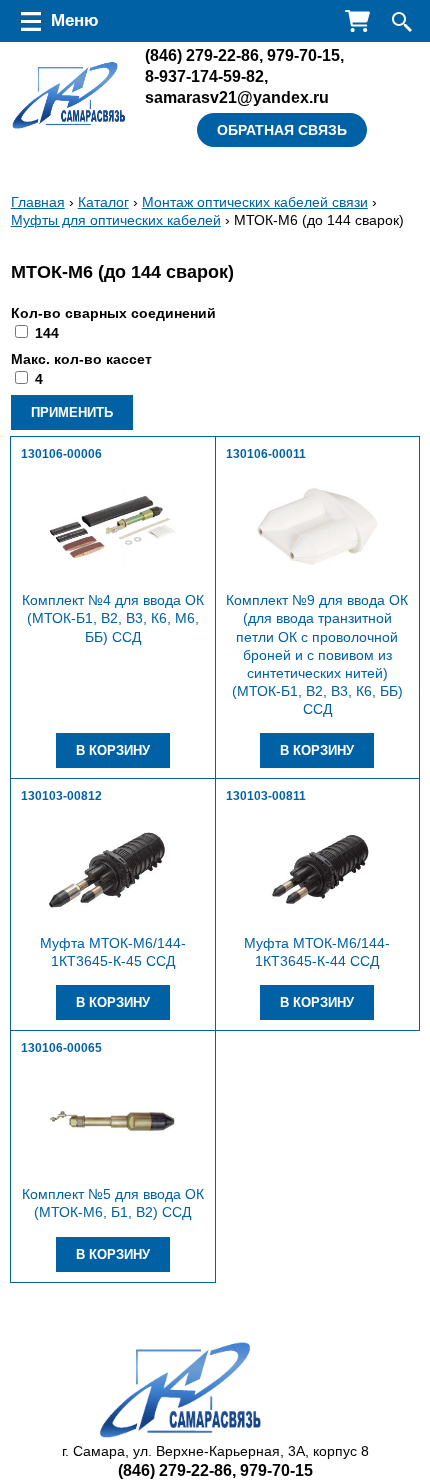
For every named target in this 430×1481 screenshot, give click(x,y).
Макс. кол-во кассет (81, 359)
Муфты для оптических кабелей (116, 220)
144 (47, 333)
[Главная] (69, 96)
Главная (38, 202)
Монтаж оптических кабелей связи (255, 202)
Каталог (103, 202)
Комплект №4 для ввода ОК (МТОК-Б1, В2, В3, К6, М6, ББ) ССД (113, 618)
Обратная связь (282, 130)
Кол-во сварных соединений (113, 313)
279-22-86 (202, 55)
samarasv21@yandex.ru (237, 97)
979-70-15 (303, 55)
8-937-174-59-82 (204, 76)
